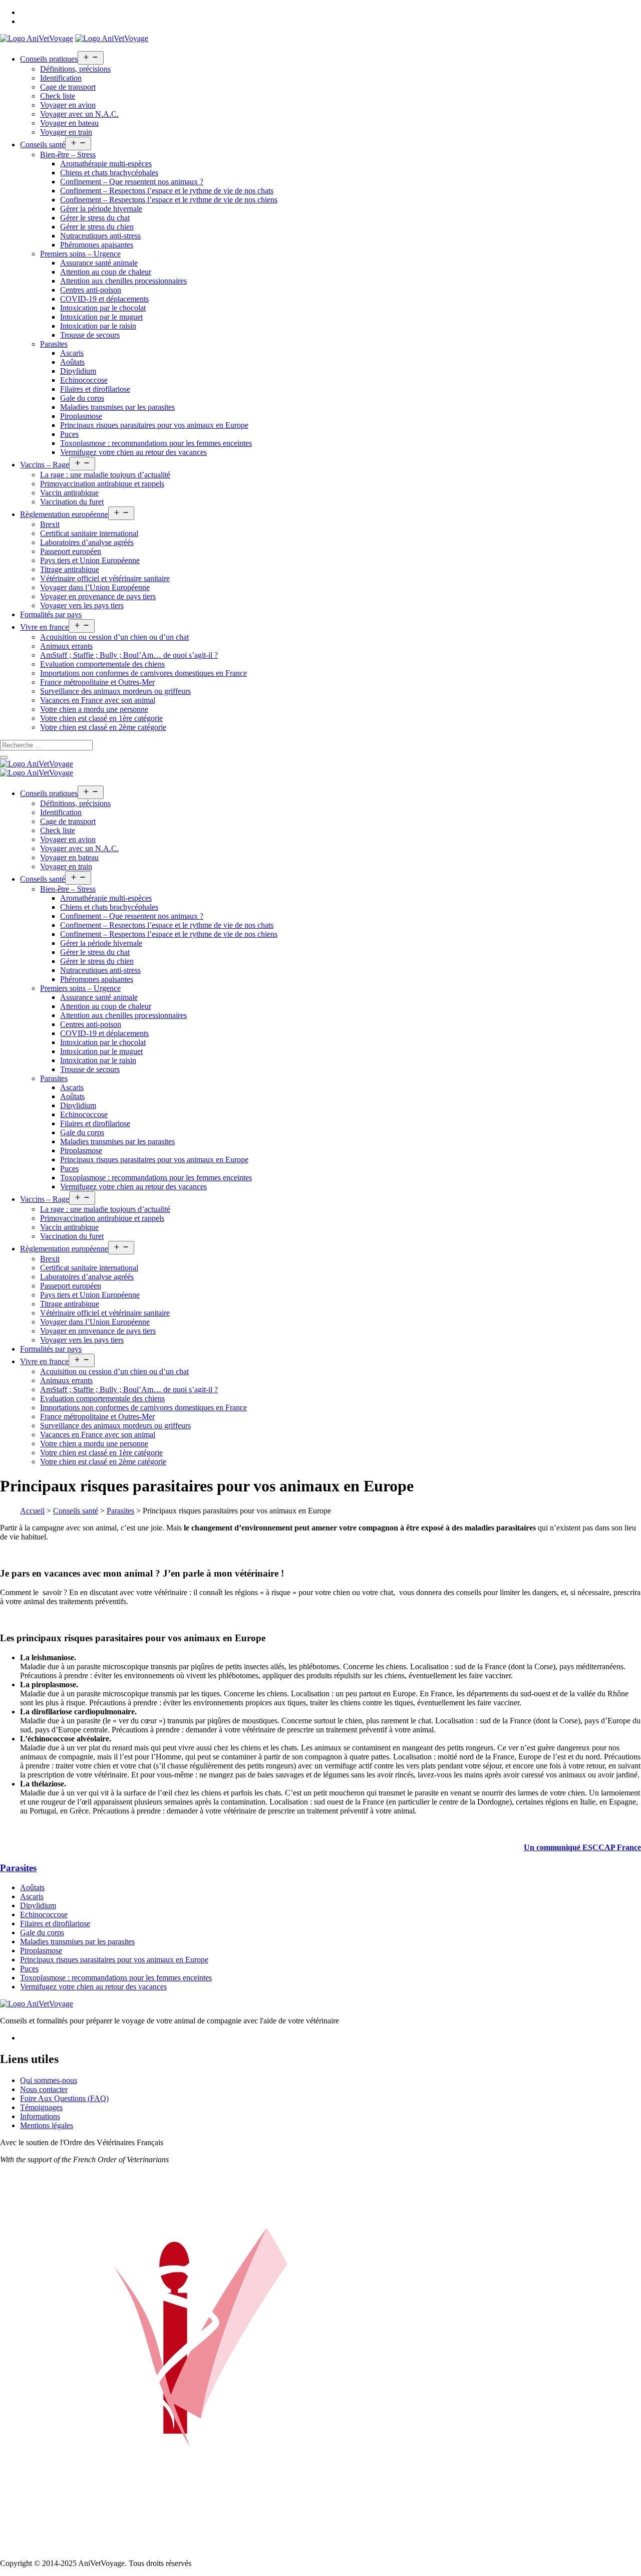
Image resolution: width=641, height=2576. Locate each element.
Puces (69, 434)
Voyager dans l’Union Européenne (95, 587)
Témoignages (41, 2107)
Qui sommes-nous (49, 2080)
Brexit (50, 524)
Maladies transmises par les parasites (117, 407)
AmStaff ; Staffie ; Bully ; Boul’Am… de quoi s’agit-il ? (129, 655)
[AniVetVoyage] (37, 764)
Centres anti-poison (91, 290)
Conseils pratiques (49, 59)
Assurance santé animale (99, 263)
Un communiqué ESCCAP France (582, 1847)
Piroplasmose (81, 416)
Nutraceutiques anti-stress (100, 236)
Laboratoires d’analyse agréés (87, 542)
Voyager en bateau (69, 123)
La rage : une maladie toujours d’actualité (105, 475)
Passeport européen (71, 551)
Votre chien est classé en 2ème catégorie (103, 727)
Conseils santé (43, 145)
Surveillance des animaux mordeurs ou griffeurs (115, 691)
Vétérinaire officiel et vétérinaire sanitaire (105, 578)
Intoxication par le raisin (98, 326)
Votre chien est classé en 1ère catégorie (101, 718)
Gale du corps (82, 398)
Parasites (54, 344)
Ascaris (72, 353)
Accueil (32, 1511)
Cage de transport (68, 87)
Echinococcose (84, 380)
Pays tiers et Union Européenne (90, 560)
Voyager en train (66, 132)
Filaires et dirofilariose (95, 389)
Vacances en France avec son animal (98, 700)
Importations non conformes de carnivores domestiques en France (143, 673)
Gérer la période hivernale (101, 209)
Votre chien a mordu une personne (94, 709)
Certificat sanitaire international (89, 533)
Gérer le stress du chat (95, 218)
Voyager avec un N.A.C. (79, 114)
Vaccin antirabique (69, 493)
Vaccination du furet (72, 502)
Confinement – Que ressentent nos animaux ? (132, 182)
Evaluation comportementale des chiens (102, 664)
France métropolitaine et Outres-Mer (97, 682)
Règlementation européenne (64, 514)
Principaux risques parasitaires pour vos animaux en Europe (154, 425)
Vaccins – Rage (45, 465)
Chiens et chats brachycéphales (109, 173)
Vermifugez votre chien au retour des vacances (133, 452)
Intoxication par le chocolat (103, 308)
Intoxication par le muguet (101, 317)
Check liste (58, 96)
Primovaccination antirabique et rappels (102, 484)
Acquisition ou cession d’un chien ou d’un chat (114, 637)
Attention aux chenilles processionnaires (123, 281)
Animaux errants (66, 646)
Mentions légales (47, 2125)
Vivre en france (44, 627)
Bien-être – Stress (68, 155)
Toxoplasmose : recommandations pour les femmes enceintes (156, 443)
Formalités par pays (51, 614)
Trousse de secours (90, 335)
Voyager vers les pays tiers (82, 605)
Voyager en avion (68, 105)
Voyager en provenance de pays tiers (98, 596)
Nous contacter (44, 2089)
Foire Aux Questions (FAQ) (64, 2098)
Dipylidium (78, 371)
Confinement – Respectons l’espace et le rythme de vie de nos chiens (169, 200)
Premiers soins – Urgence (80, 254)
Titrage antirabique (70, 569)
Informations (40, 2116)
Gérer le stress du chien (97, 227)
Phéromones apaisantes (97, 245)
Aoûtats (72, 362)
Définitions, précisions (75, 69)
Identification (61, 78)
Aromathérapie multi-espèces (106, 164)
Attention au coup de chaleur (106, 272)
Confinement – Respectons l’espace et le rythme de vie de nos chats (167, 191)
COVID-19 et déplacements (104, 299)
